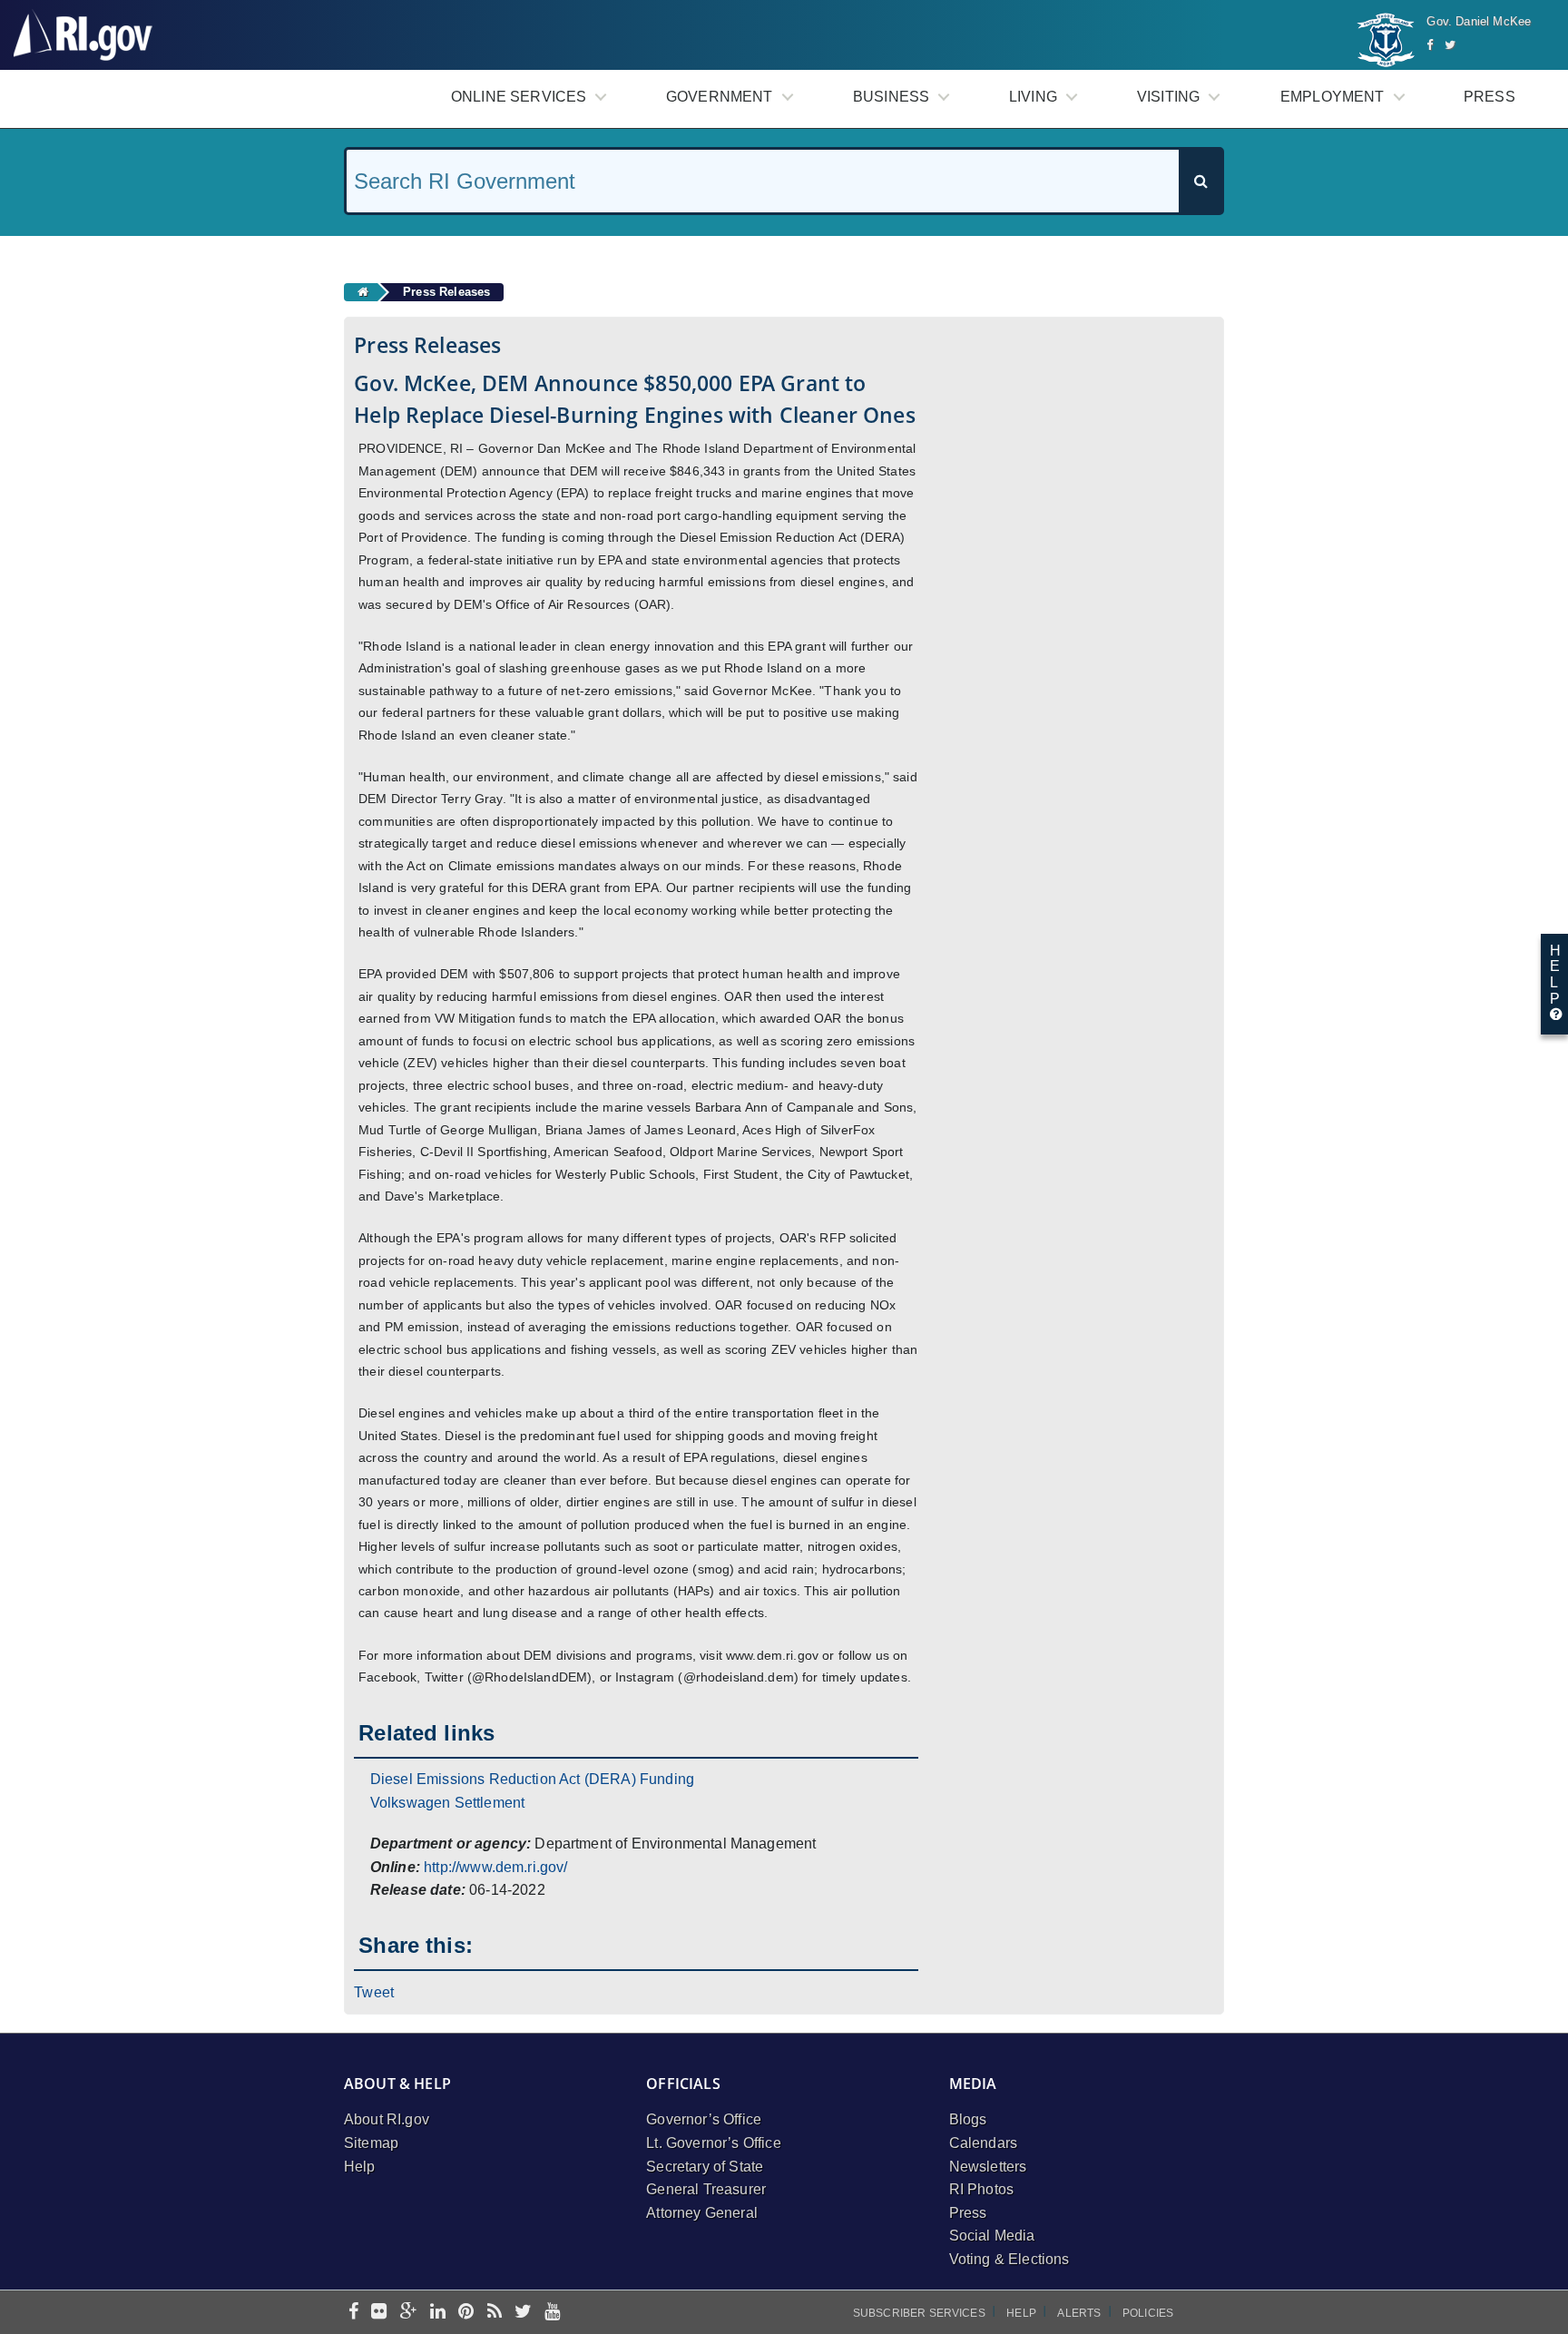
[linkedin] (438, 2313)
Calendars (983, 2143)
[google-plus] (409, 2313)
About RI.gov (387, 2119)
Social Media (992, 2236)
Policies (1148, 2313)
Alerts (1079, 2313)
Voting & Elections (1009, 2259)
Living (1033, 97)
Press (1490, 97)
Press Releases (446, 292)
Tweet (374, 1992)
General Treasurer (706, 2189)
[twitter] (523, 2313)
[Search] (1200, 181)
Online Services (519, 97)
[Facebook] (1430, 45)
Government (720, 97)
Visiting (1168, 97)
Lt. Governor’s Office (713, 2143)
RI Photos (981, 2189)
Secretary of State (705, 2167)
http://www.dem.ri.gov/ (496, 1867)
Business (891, 97)
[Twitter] (1450, 45)
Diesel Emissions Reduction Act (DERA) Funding (532, 1779)
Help (360, 2167)
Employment (1333, 97)
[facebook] (353, 2313)
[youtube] (552, 2313)
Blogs (968, 2119)
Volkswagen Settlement (447, 1803)
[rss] (495, 2313)
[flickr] (379, 2313)
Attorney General (702, 2213)
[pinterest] (466, 2313)
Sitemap (371, 2143)
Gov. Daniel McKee (1479, 21)
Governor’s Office (704, 2119)
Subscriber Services (919, 2313)
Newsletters (988, 2167)
